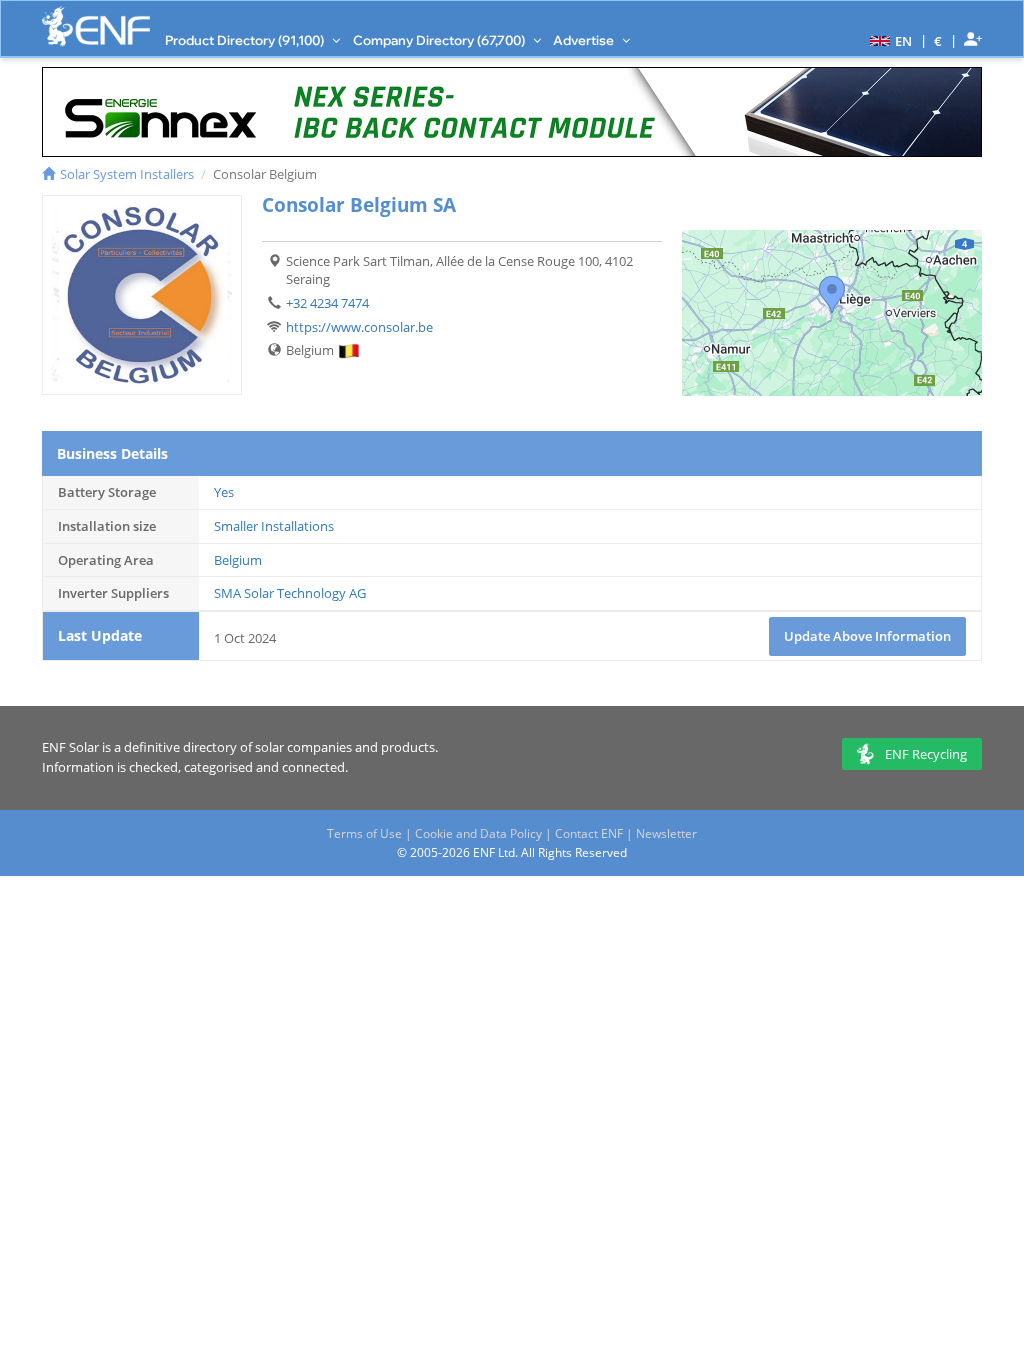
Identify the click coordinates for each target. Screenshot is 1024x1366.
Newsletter (666, 833)
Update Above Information (867, 636)
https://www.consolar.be (359, 327)
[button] (888, 40)
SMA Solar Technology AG (290, 593)
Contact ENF (589, 833)
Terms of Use (364, 833)
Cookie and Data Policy (478, 833)
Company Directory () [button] (440, 40)
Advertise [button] (585, 40)
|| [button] (938, 40)
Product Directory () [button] (246, 40)
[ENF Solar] (96, 26)
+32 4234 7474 (327, 303)
